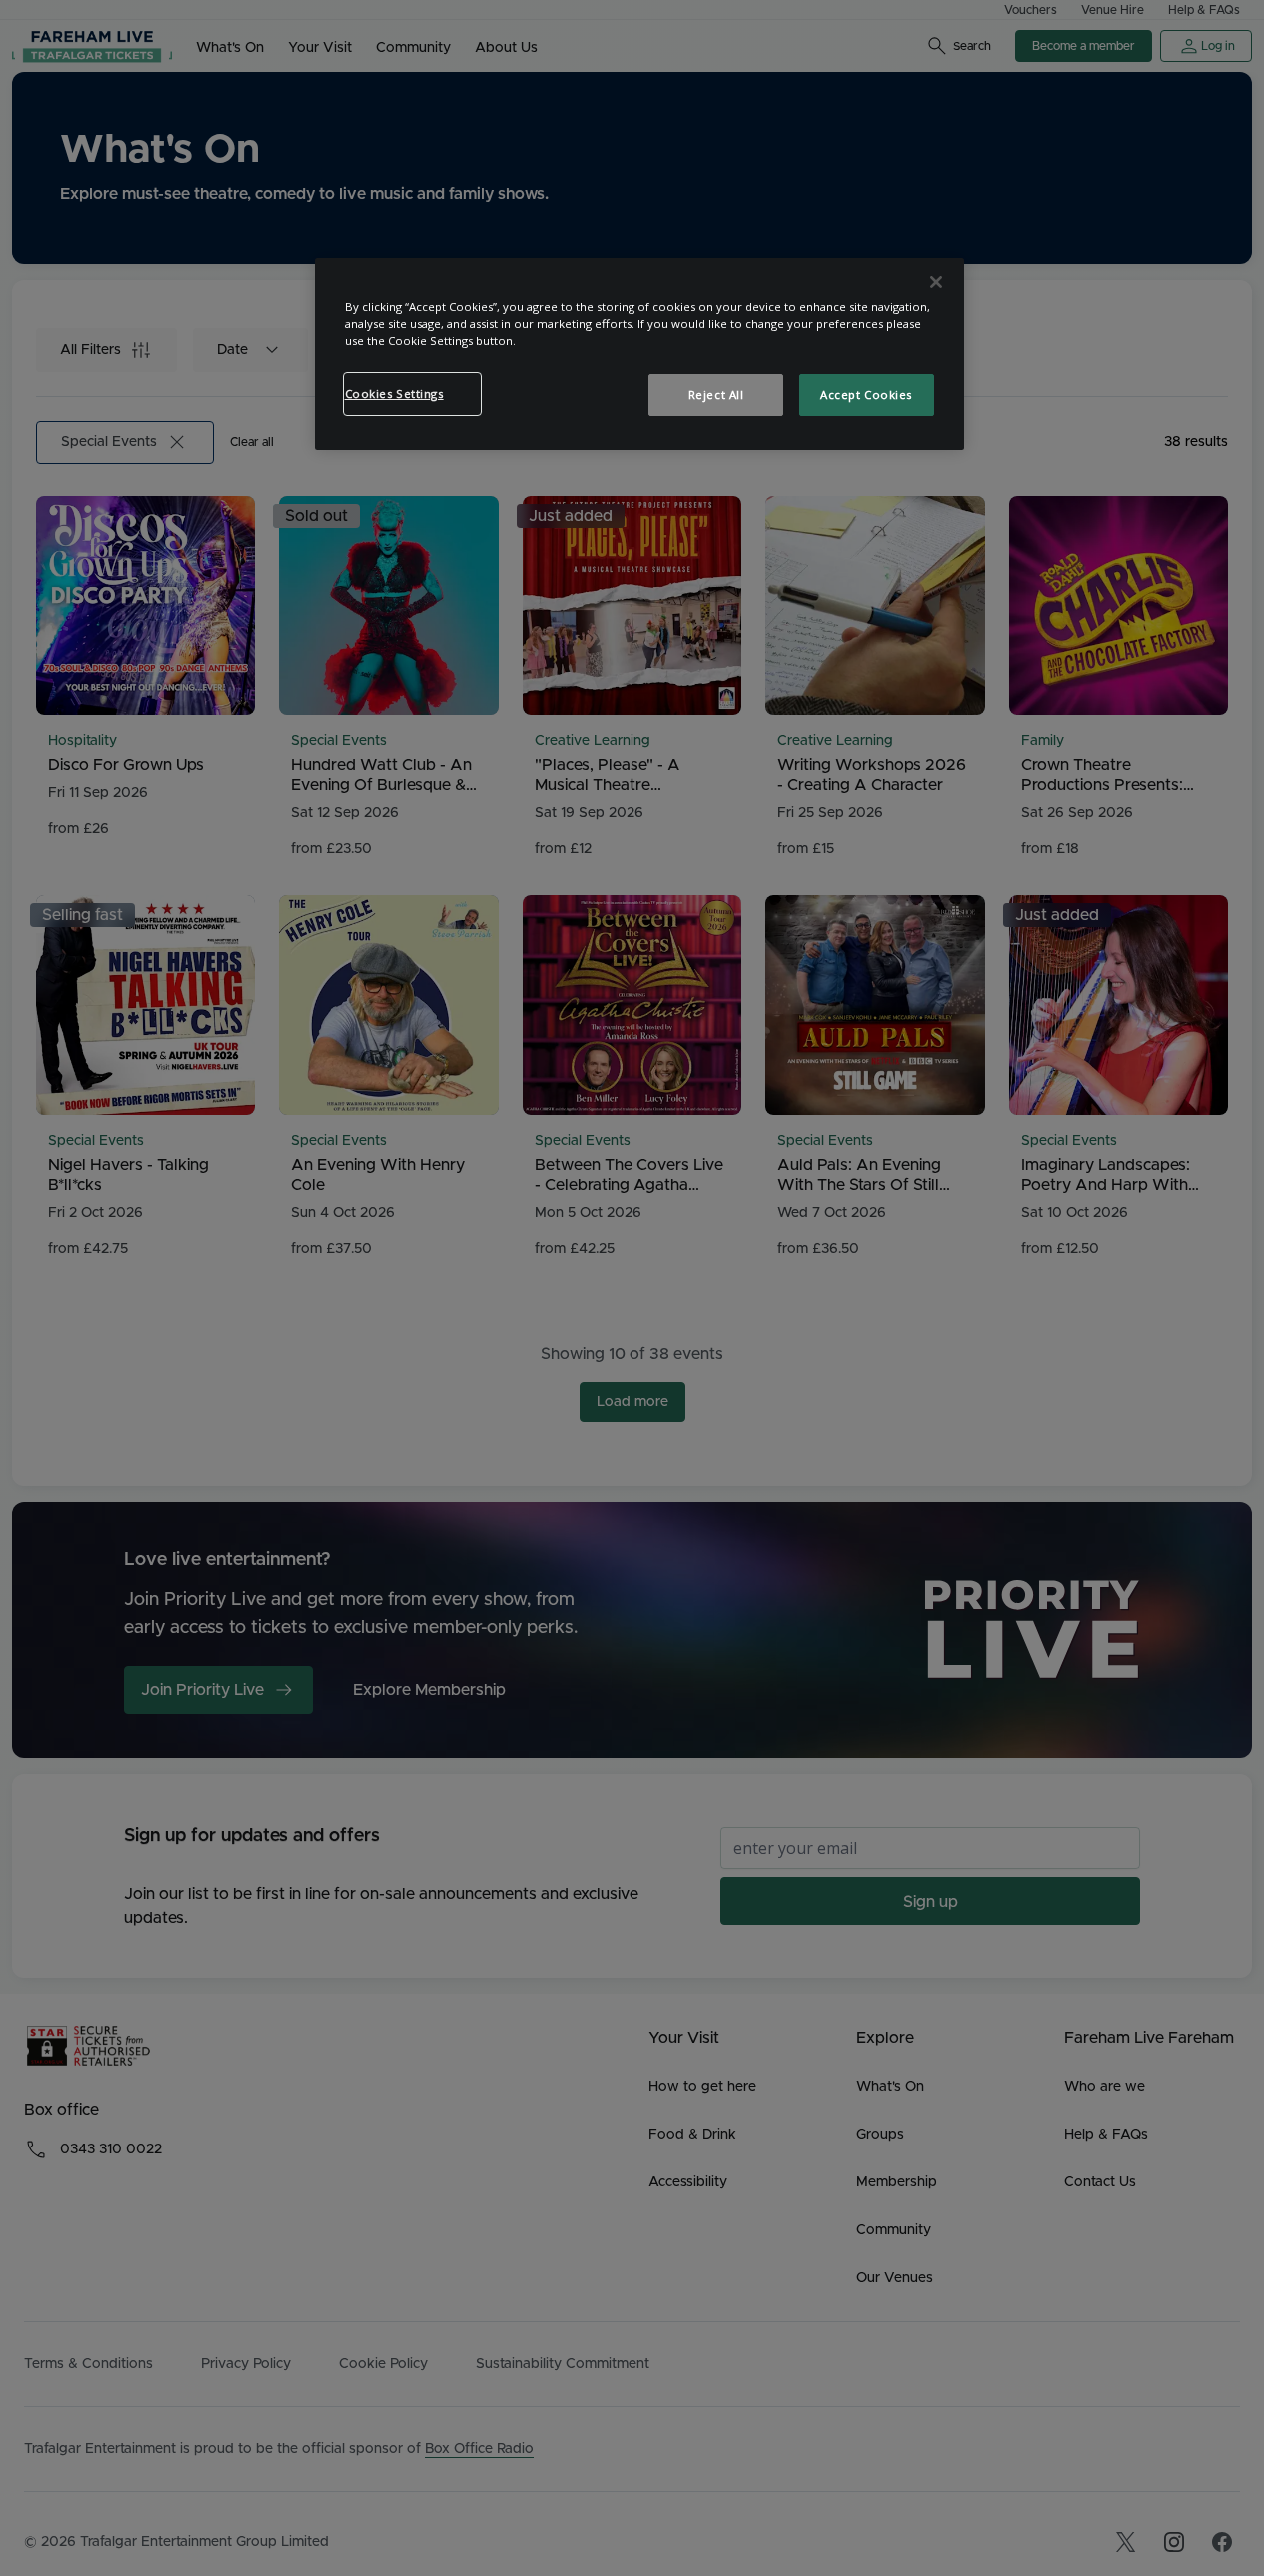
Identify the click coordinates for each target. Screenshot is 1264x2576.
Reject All (716, 394)
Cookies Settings (394, 393)
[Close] (936, 282)
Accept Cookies (866, 394)
